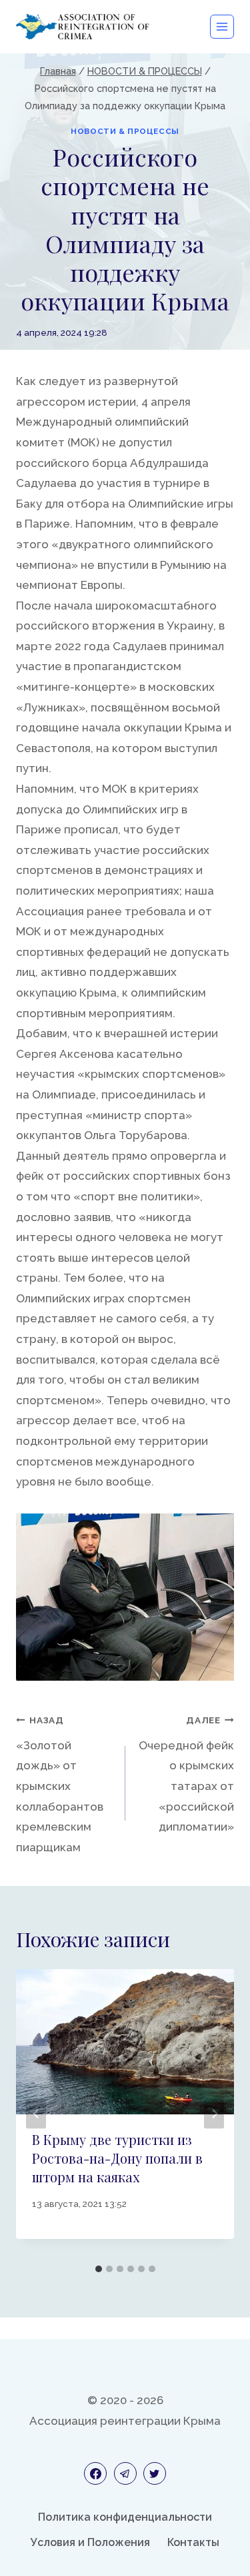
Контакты (193, 2542)
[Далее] (214, 2113)
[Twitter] (155, 2473)
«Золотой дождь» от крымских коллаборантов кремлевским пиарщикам (60, 1784)
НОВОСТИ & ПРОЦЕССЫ (125, 131)
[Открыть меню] (222, 27)
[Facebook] (95, 2473)
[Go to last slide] (36, 2113)
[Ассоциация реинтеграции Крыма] (83, 26)
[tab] (99, 2269)
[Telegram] (125, 2473)
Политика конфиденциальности (125, 2517)
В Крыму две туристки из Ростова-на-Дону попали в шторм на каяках (117, 2158)
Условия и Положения (90, 2542)
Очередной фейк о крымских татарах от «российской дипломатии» (186, 1774)
